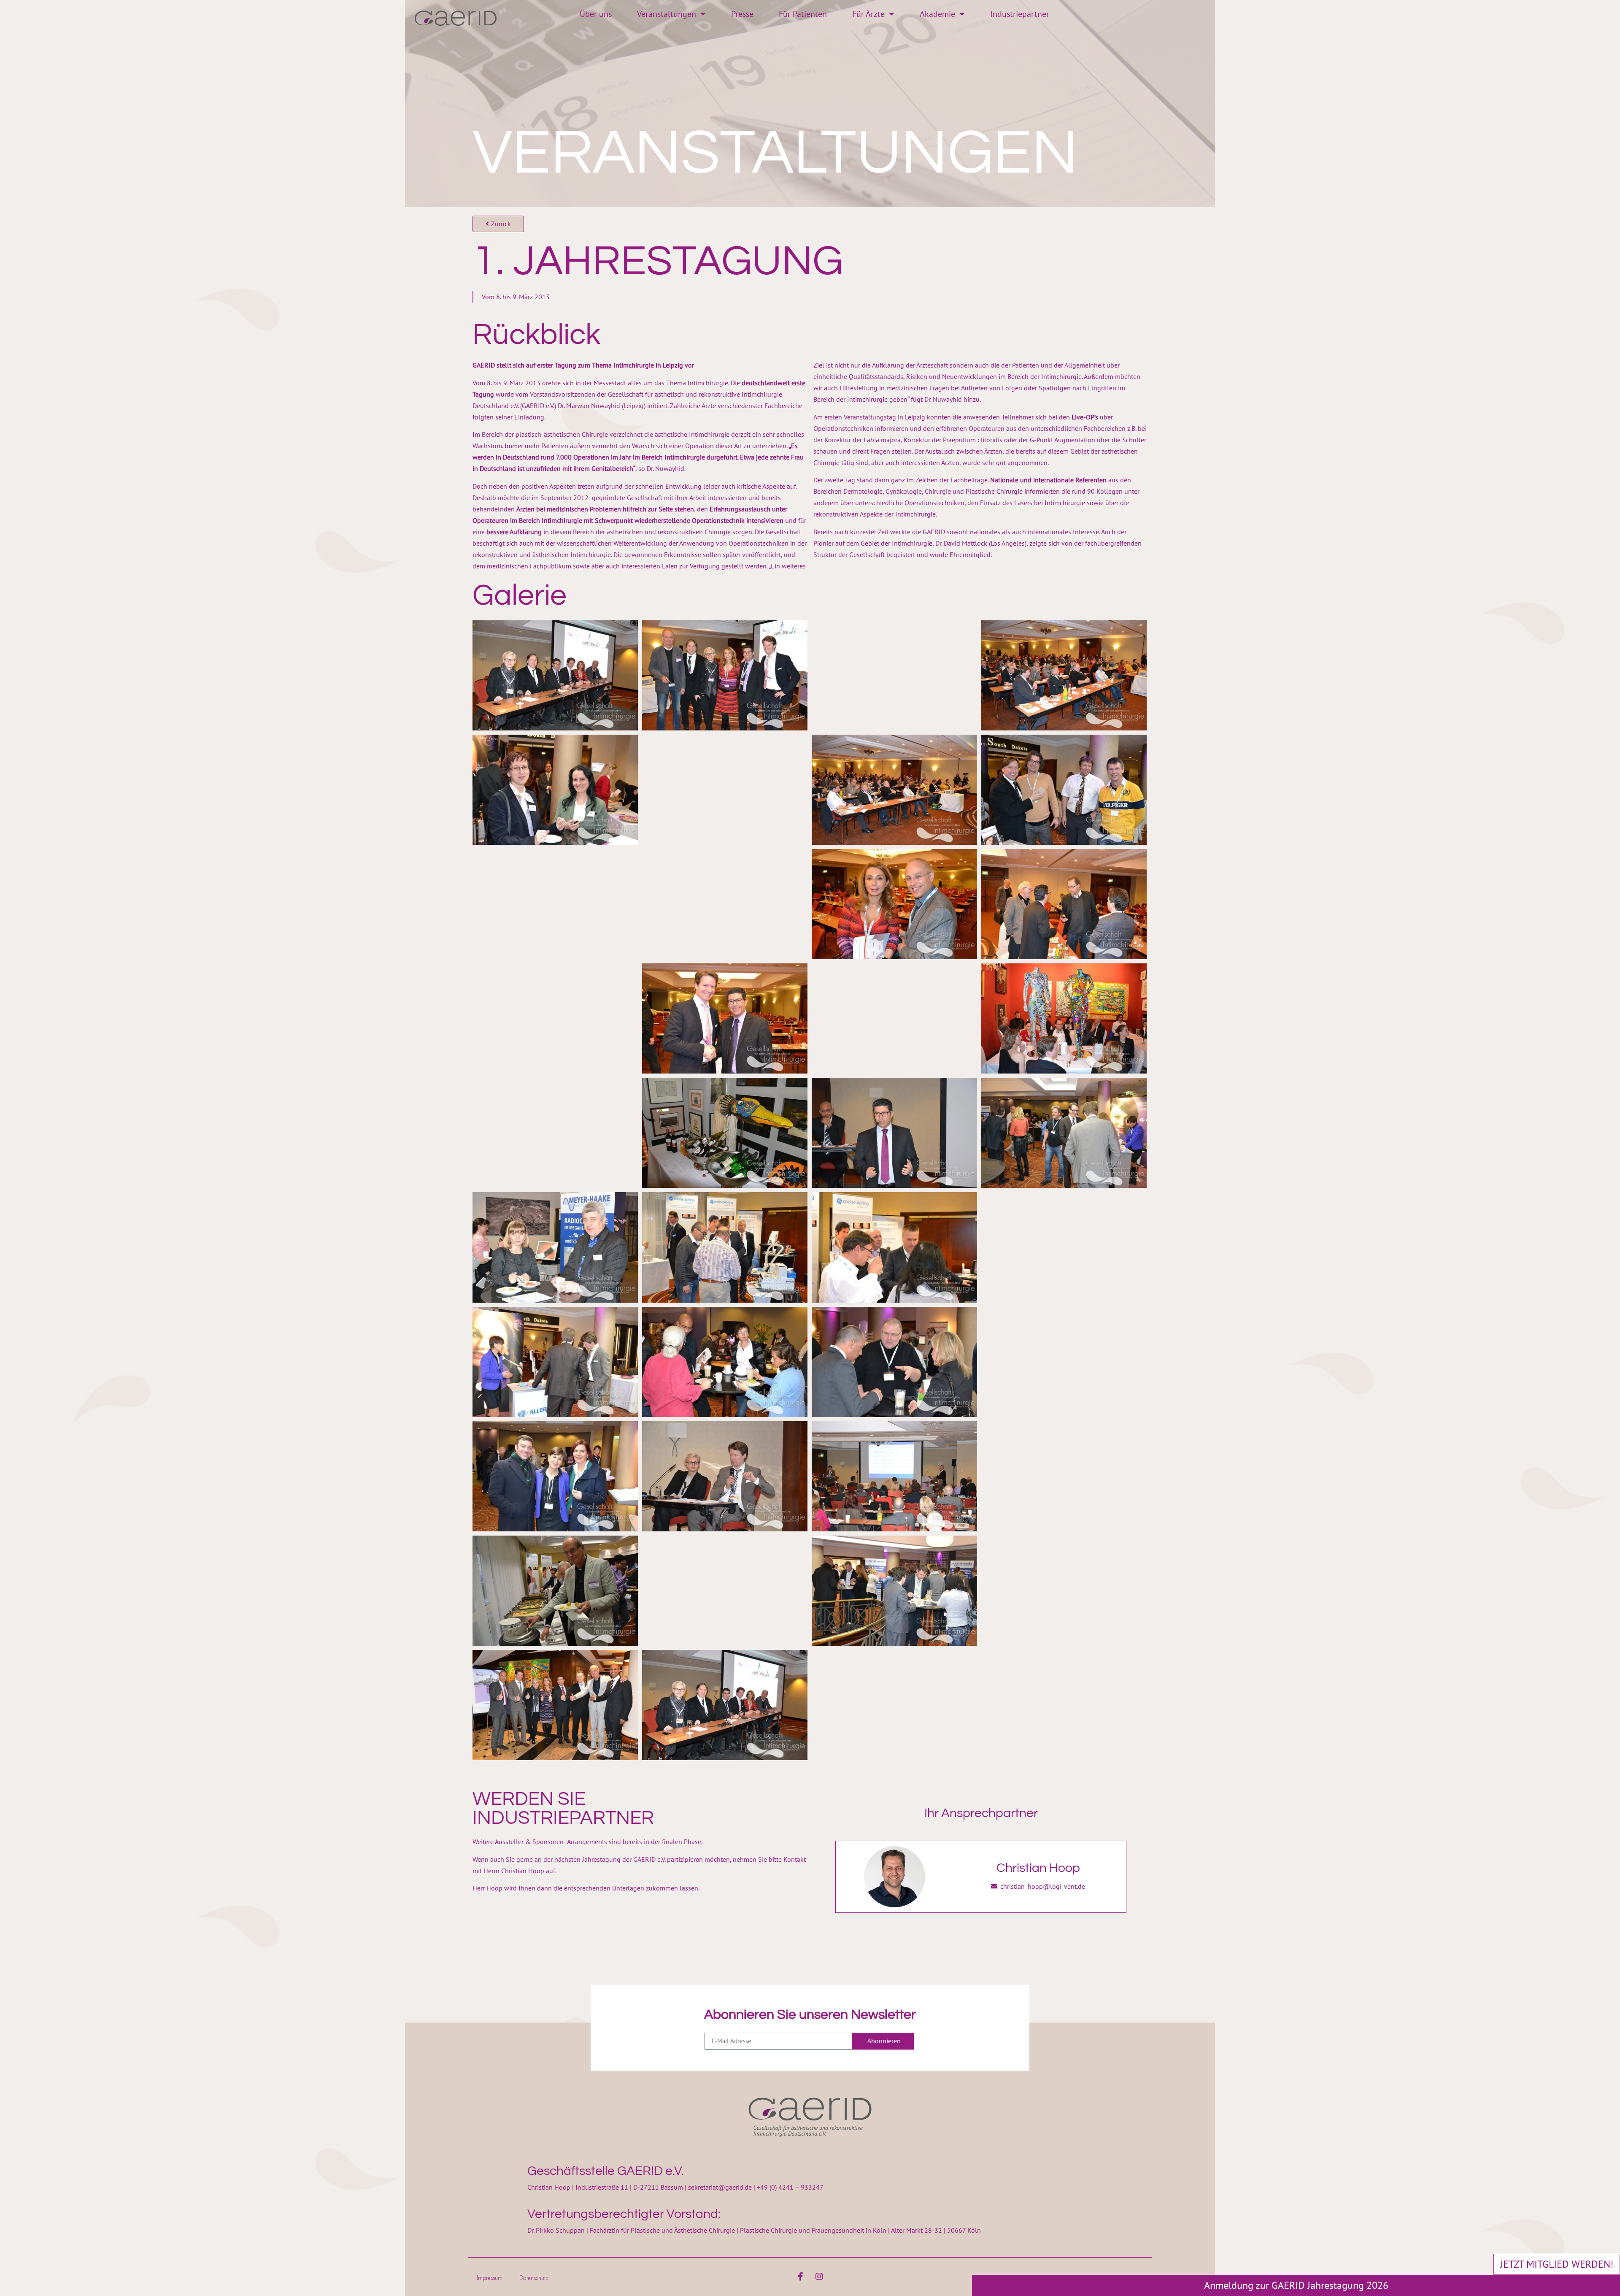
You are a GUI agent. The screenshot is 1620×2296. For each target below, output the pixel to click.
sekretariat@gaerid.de (720, 2187)
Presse (742, 14)
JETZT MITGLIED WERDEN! (1557, 2264)
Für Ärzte (868, 14)
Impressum (490, 2278)
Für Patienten (803, 14)
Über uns (596, 14)
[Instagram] (819, 2277)
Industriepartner (1020, 14)
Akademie (937, 14)
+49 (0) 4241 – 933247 (790, 2187)
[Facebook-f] (800, 2277)
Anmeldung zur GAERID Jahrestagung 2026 (1296, 2285)
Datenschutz (534, 2278)
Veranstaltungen (667, 14)
